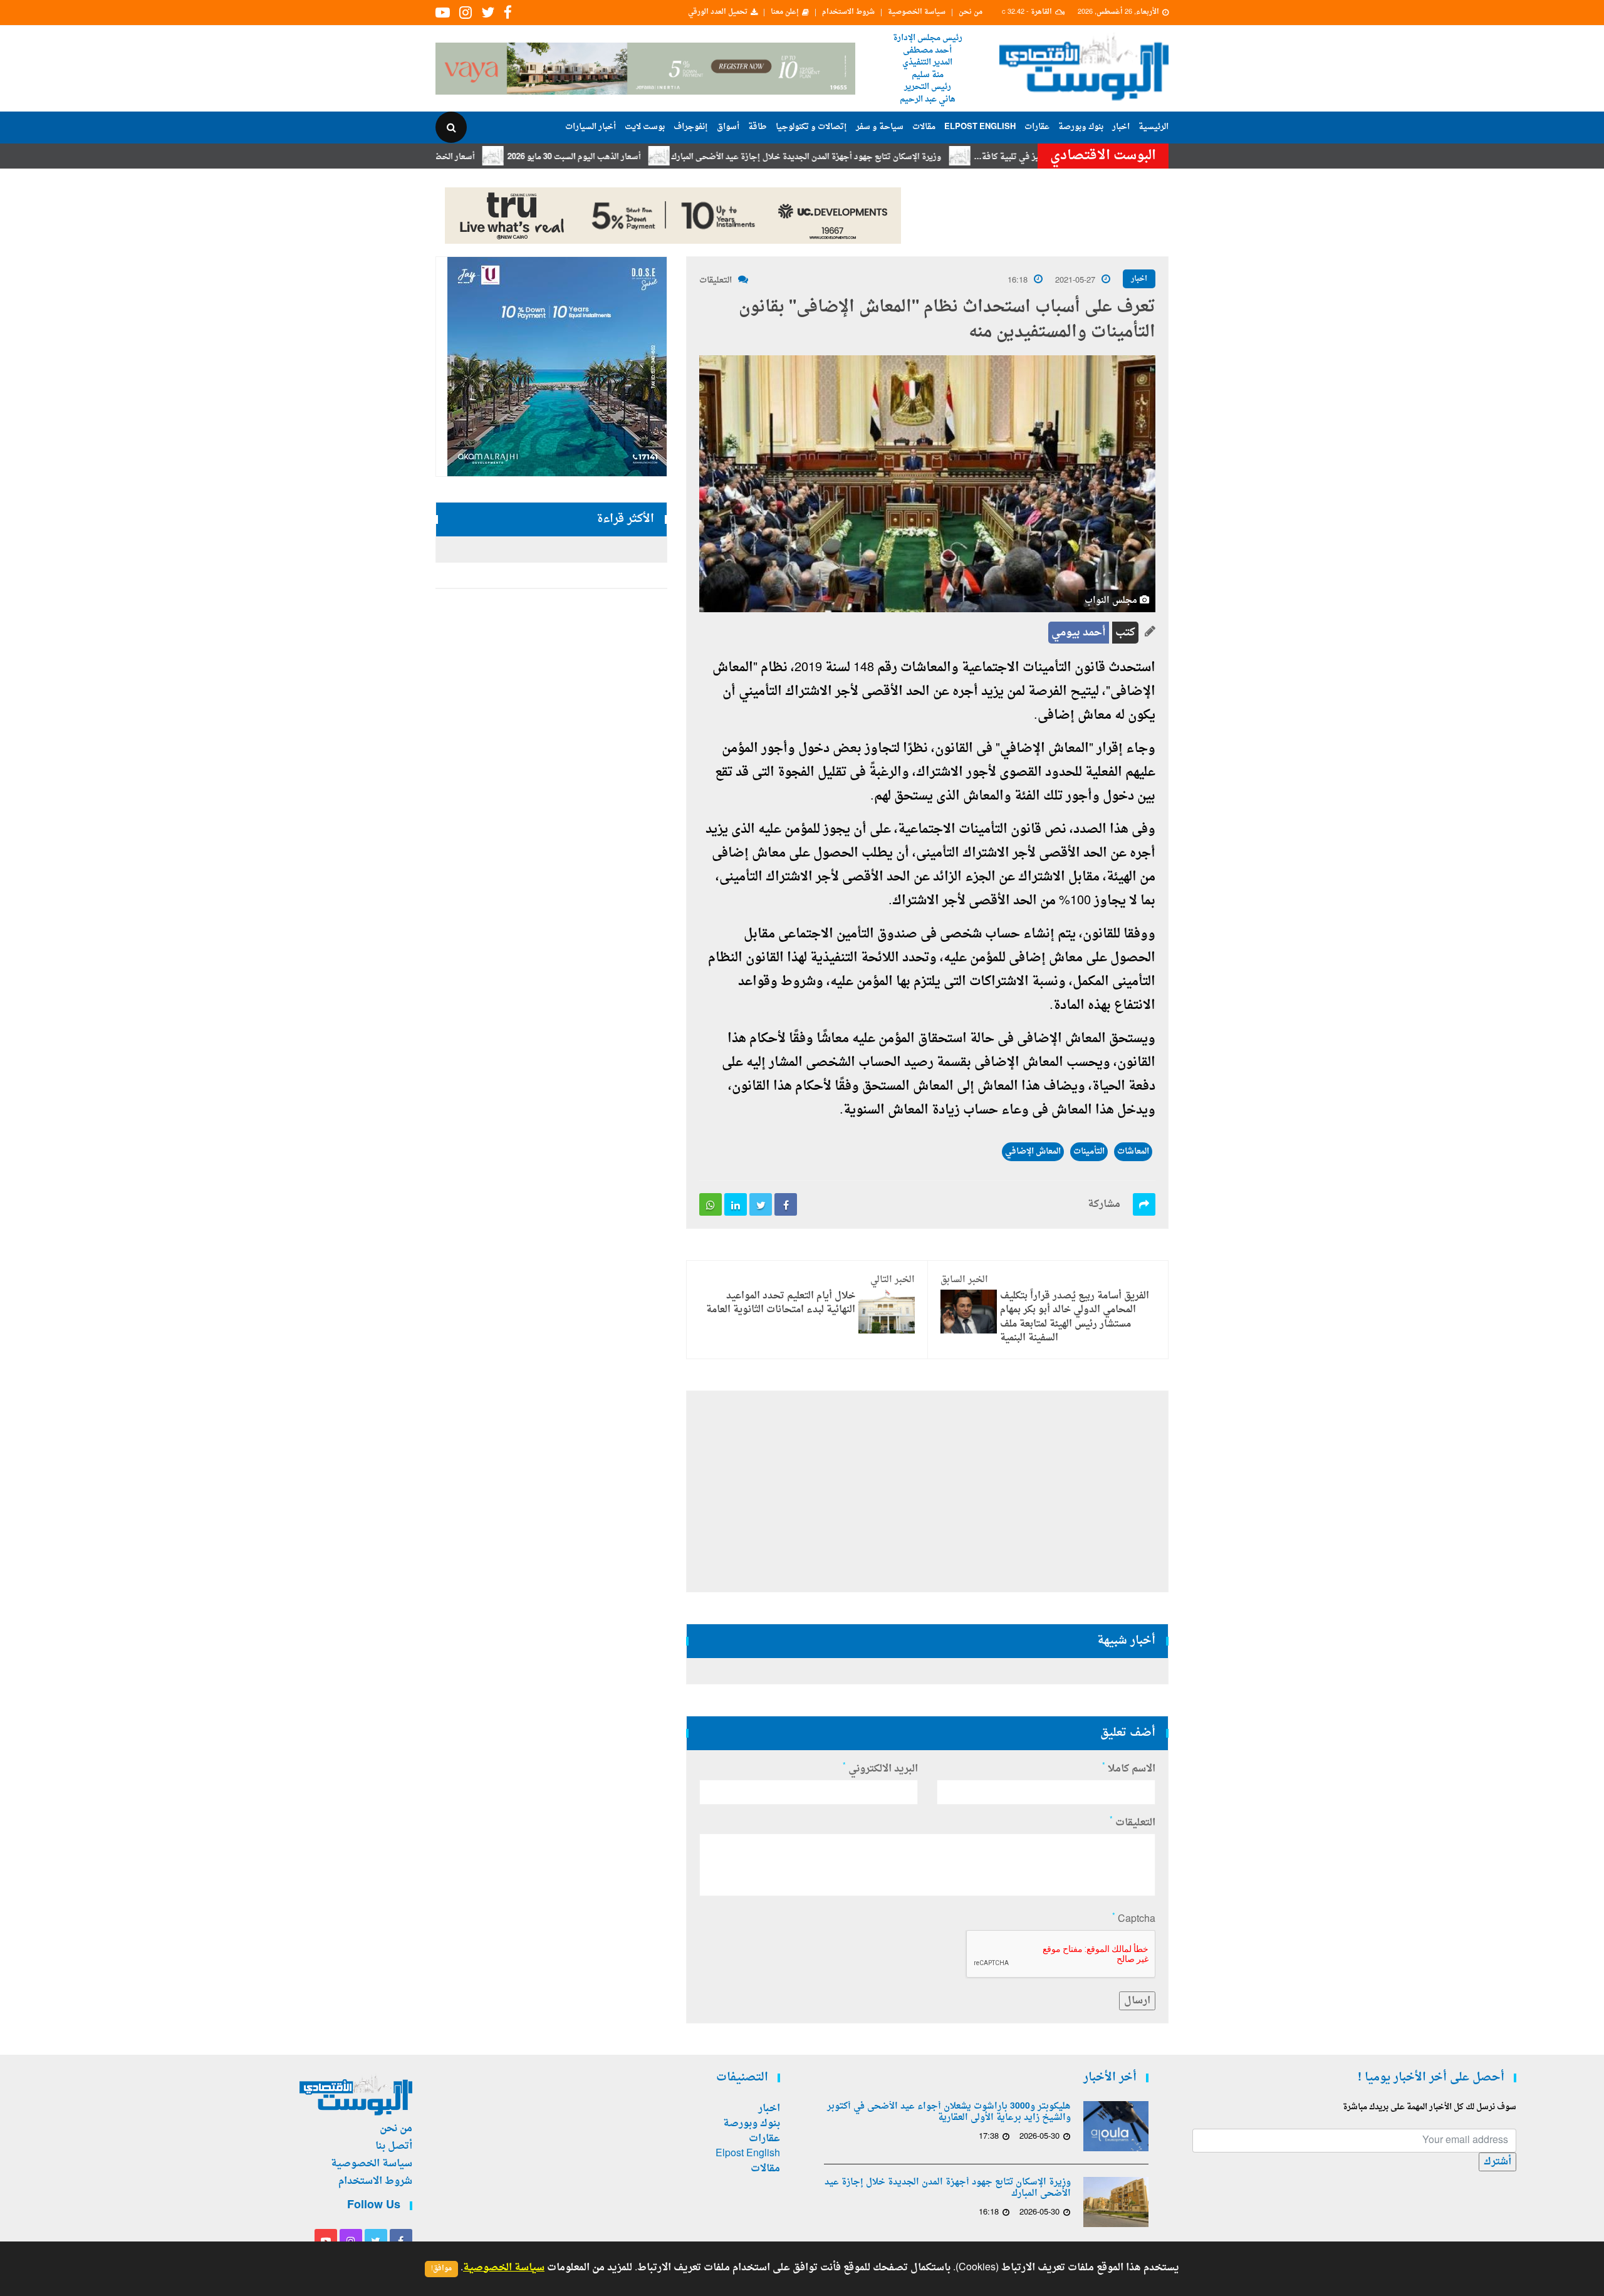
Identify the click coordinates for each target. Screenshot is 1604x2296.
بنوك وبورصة (1081, 127)
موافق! (441, 2269)
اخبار (1121, 127)
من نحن (971, 13)
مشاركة (1104, 1204)
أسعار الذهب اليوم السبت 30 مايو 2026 (648, 157)
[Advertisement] (1223, 407)
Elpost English (980, 127)
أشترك (1497, 2162)
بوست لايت (645, 127)
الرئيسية (1154, 127)
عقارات (1037, 127)
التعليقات (716, 280)
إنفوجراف (691, 127)
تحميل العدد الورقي (718, 13)
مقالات (924, 127)
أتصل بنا (394, 2146)
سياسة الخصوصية (917, 13)
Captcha (1134, 1919)
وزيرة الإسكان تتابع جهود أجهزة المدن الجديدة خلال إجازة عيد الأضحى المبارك (880, 157)
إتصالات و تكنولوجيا (811, 127)
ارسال (1137, 2001)
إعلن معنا (785, 13)
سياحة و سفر (880, 127)
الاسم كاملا (1129, 1769)
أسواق (728, 127)
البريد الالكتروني (880, 1769)
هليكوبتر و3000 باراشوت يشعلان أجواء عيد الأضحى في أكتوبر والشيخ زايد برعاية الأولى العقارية (949, 2112)
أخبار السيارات (591, 127)
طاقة (758, 127)
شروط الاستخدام (848, 13)
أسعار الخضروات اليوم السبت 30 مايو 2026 (474, 157)
